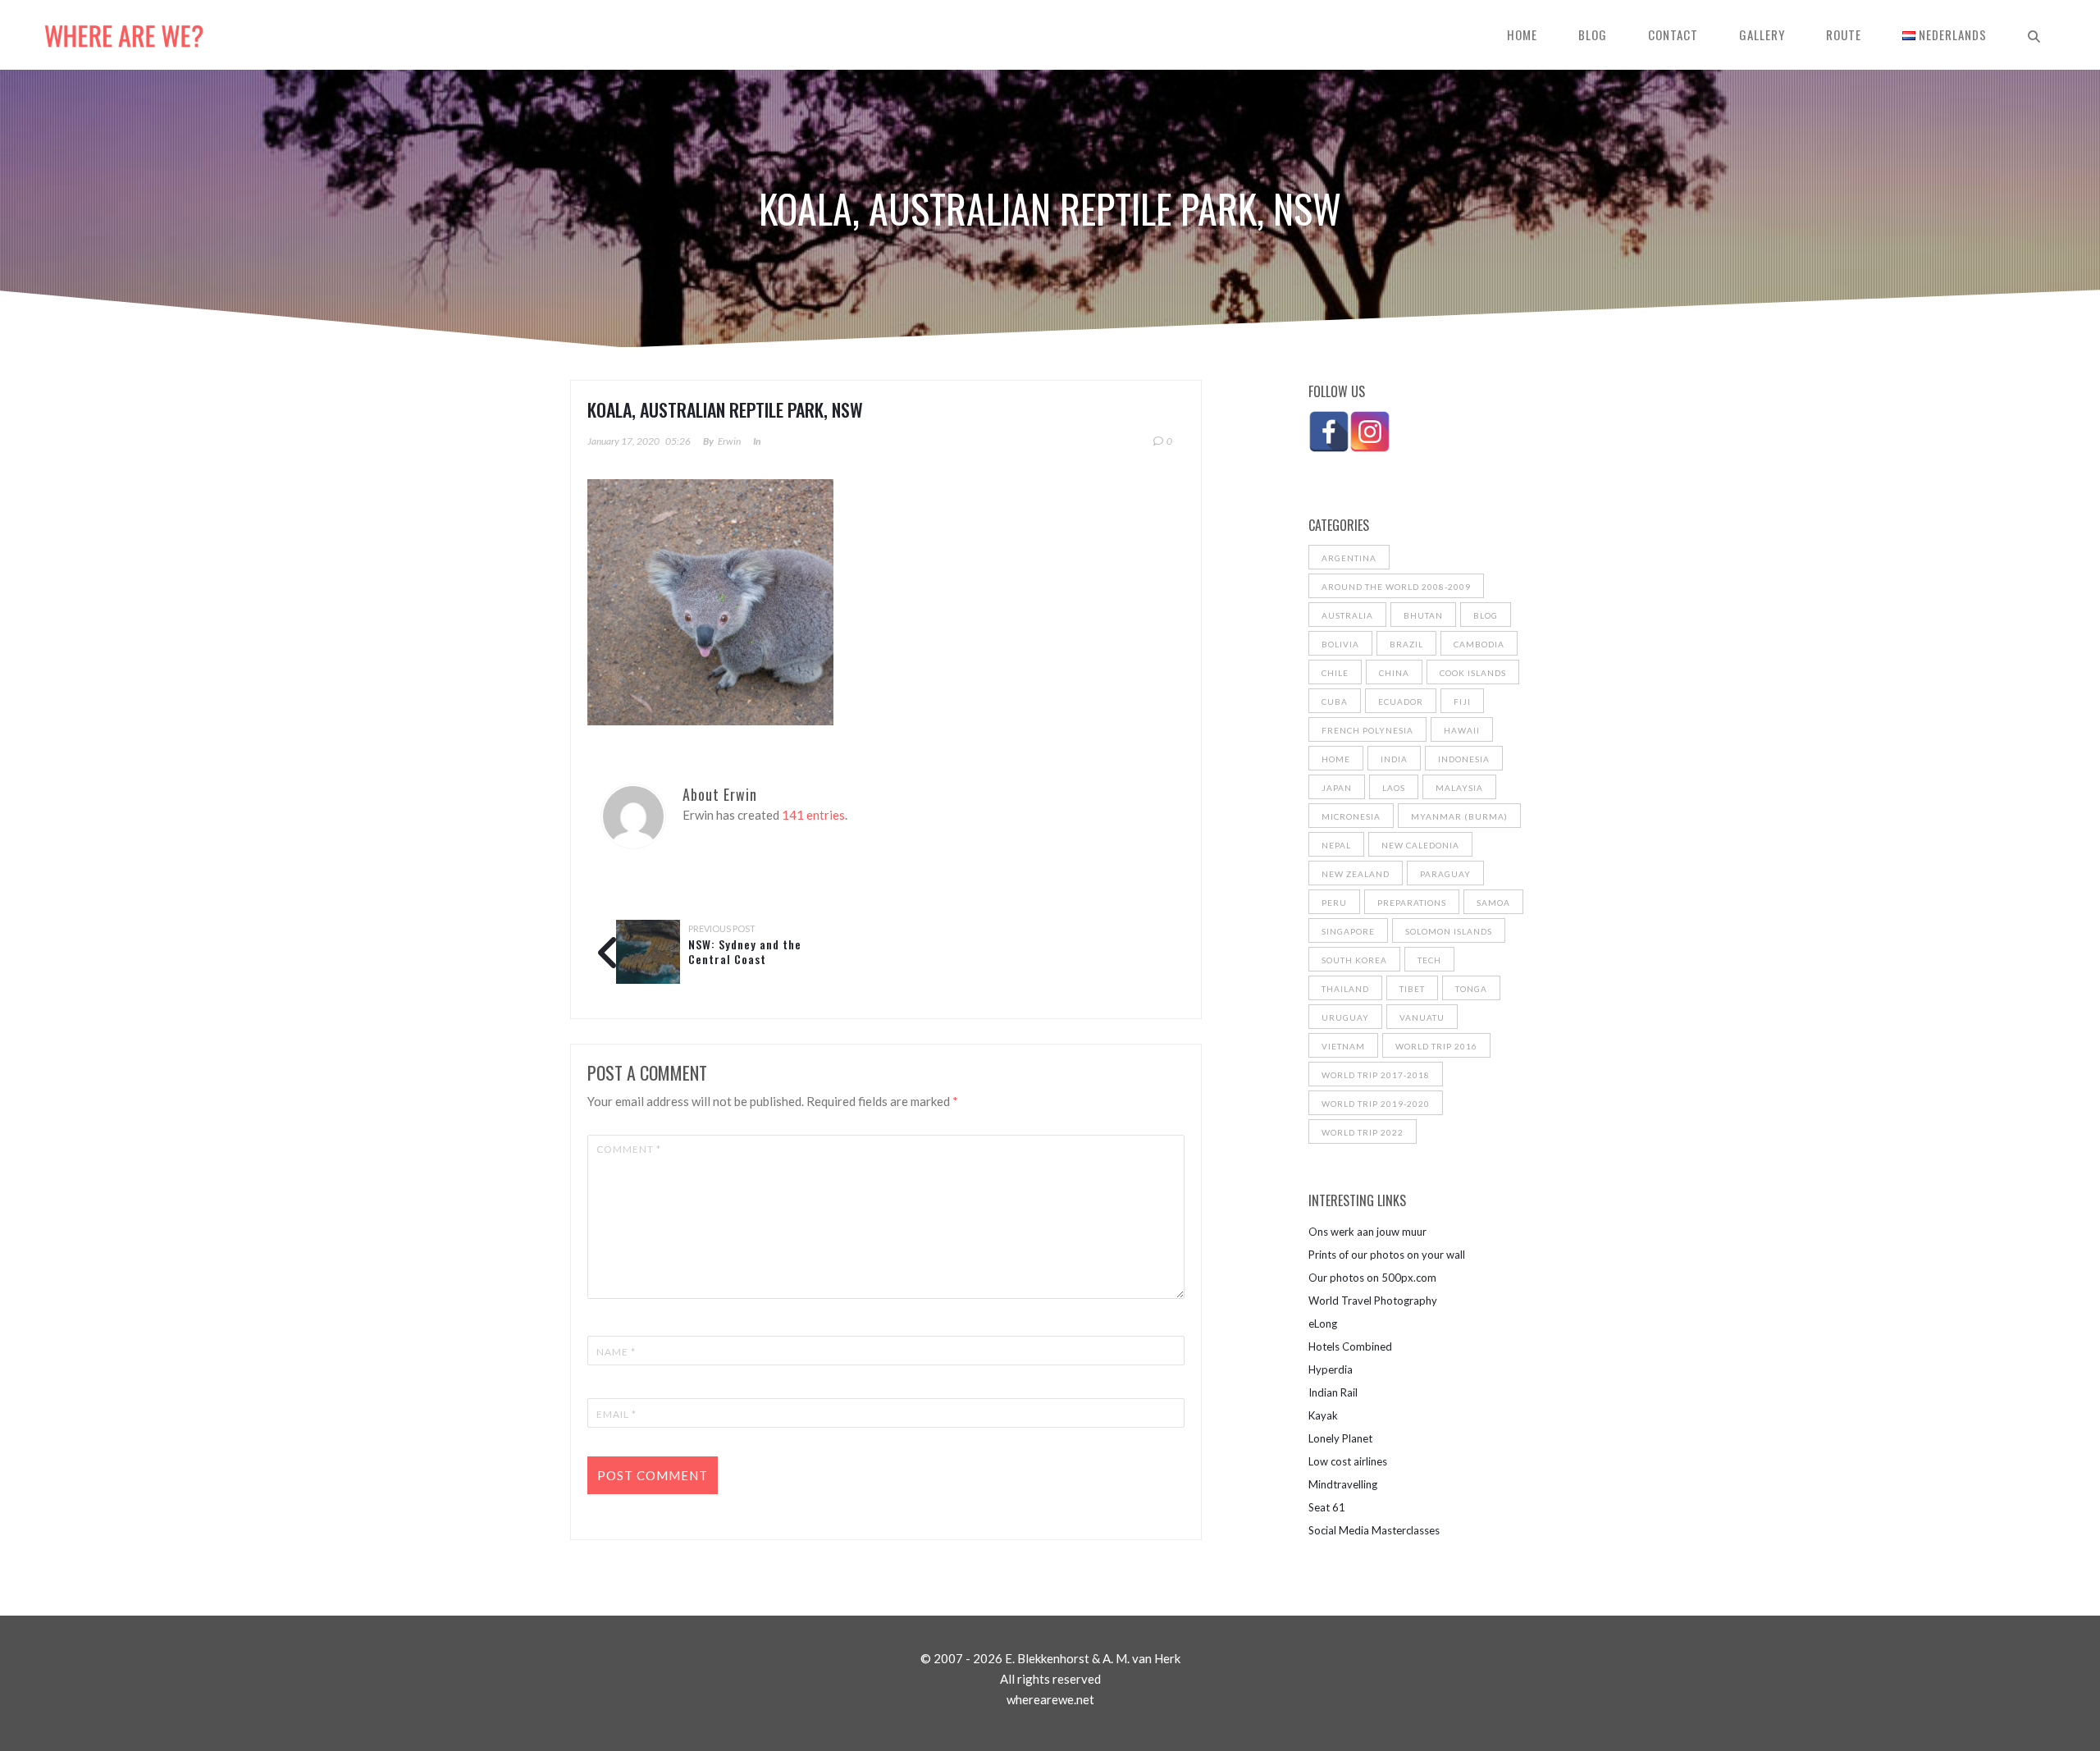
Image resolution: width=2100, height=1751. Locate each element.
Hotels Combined (1350, 1346)
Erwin (729, 441)
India (1394, 759)
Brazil (1406, 644)
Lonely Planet (1340, 1438)
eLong (1323, 1324)
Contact (1673, 34)
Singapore (1348, 931)
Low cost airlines (1348, 1461)
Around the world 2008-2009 (1396, 587)
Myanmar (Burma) (1459, 816)
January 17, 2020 (623, 441)
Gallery (1762, 34)
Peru (1334, 903)
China (1394, 673)
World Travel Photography (1373, 1301)
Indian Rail (1333, 1392)
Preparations (1412, 903)
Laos (1394, 788)
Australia (1347, 615)
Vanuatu (1422, 1017)
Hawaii (1462, 730)
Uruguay (1345, 1017)
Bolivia (1340, 644)
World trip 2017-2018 (1376, 1075)
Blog (1593, 34)
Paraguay (1445, 874)
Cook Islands (1473, 673)
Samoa (1493, 903)
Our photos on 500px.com (1372, 1278)
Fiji (1462, 702)
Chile (1335, 673)
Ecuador (1401, 702)
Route (1844, 34)
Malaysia (1459, 788)
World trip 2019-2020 (1376, 1104)
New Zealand (1356, 874)
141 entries (813, 815)
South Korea (1354, 960)
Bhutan (1423, 615)
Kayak (1323, 1415)
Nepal (1336, 845)
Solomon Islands (1449, 931)
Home (1522, 34)
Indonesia (1464, 759)
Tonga (1471, 989)
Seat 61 (1327, 1507)
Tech (1429, 960)
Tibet (1412, 989)
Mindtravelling (1343, 1484)
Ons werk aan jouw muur (1367, 1232)
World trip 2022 (1363, 1132)
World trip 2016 (1436, 1046)
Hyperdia (1331, 1369)
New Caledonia (1420, 845)
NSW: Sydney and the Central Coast (745, 951)
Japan (1337, 788)
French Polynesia (1367, 730)
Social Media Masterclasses (1374, 1530)
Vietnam (1343, 1046)
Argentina (1349, 558)
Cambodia (1479, 644)
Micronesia (1351, 816)
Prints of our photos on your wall (1387, 1255)
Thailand (1345, 989)
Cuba (1335, 702)
